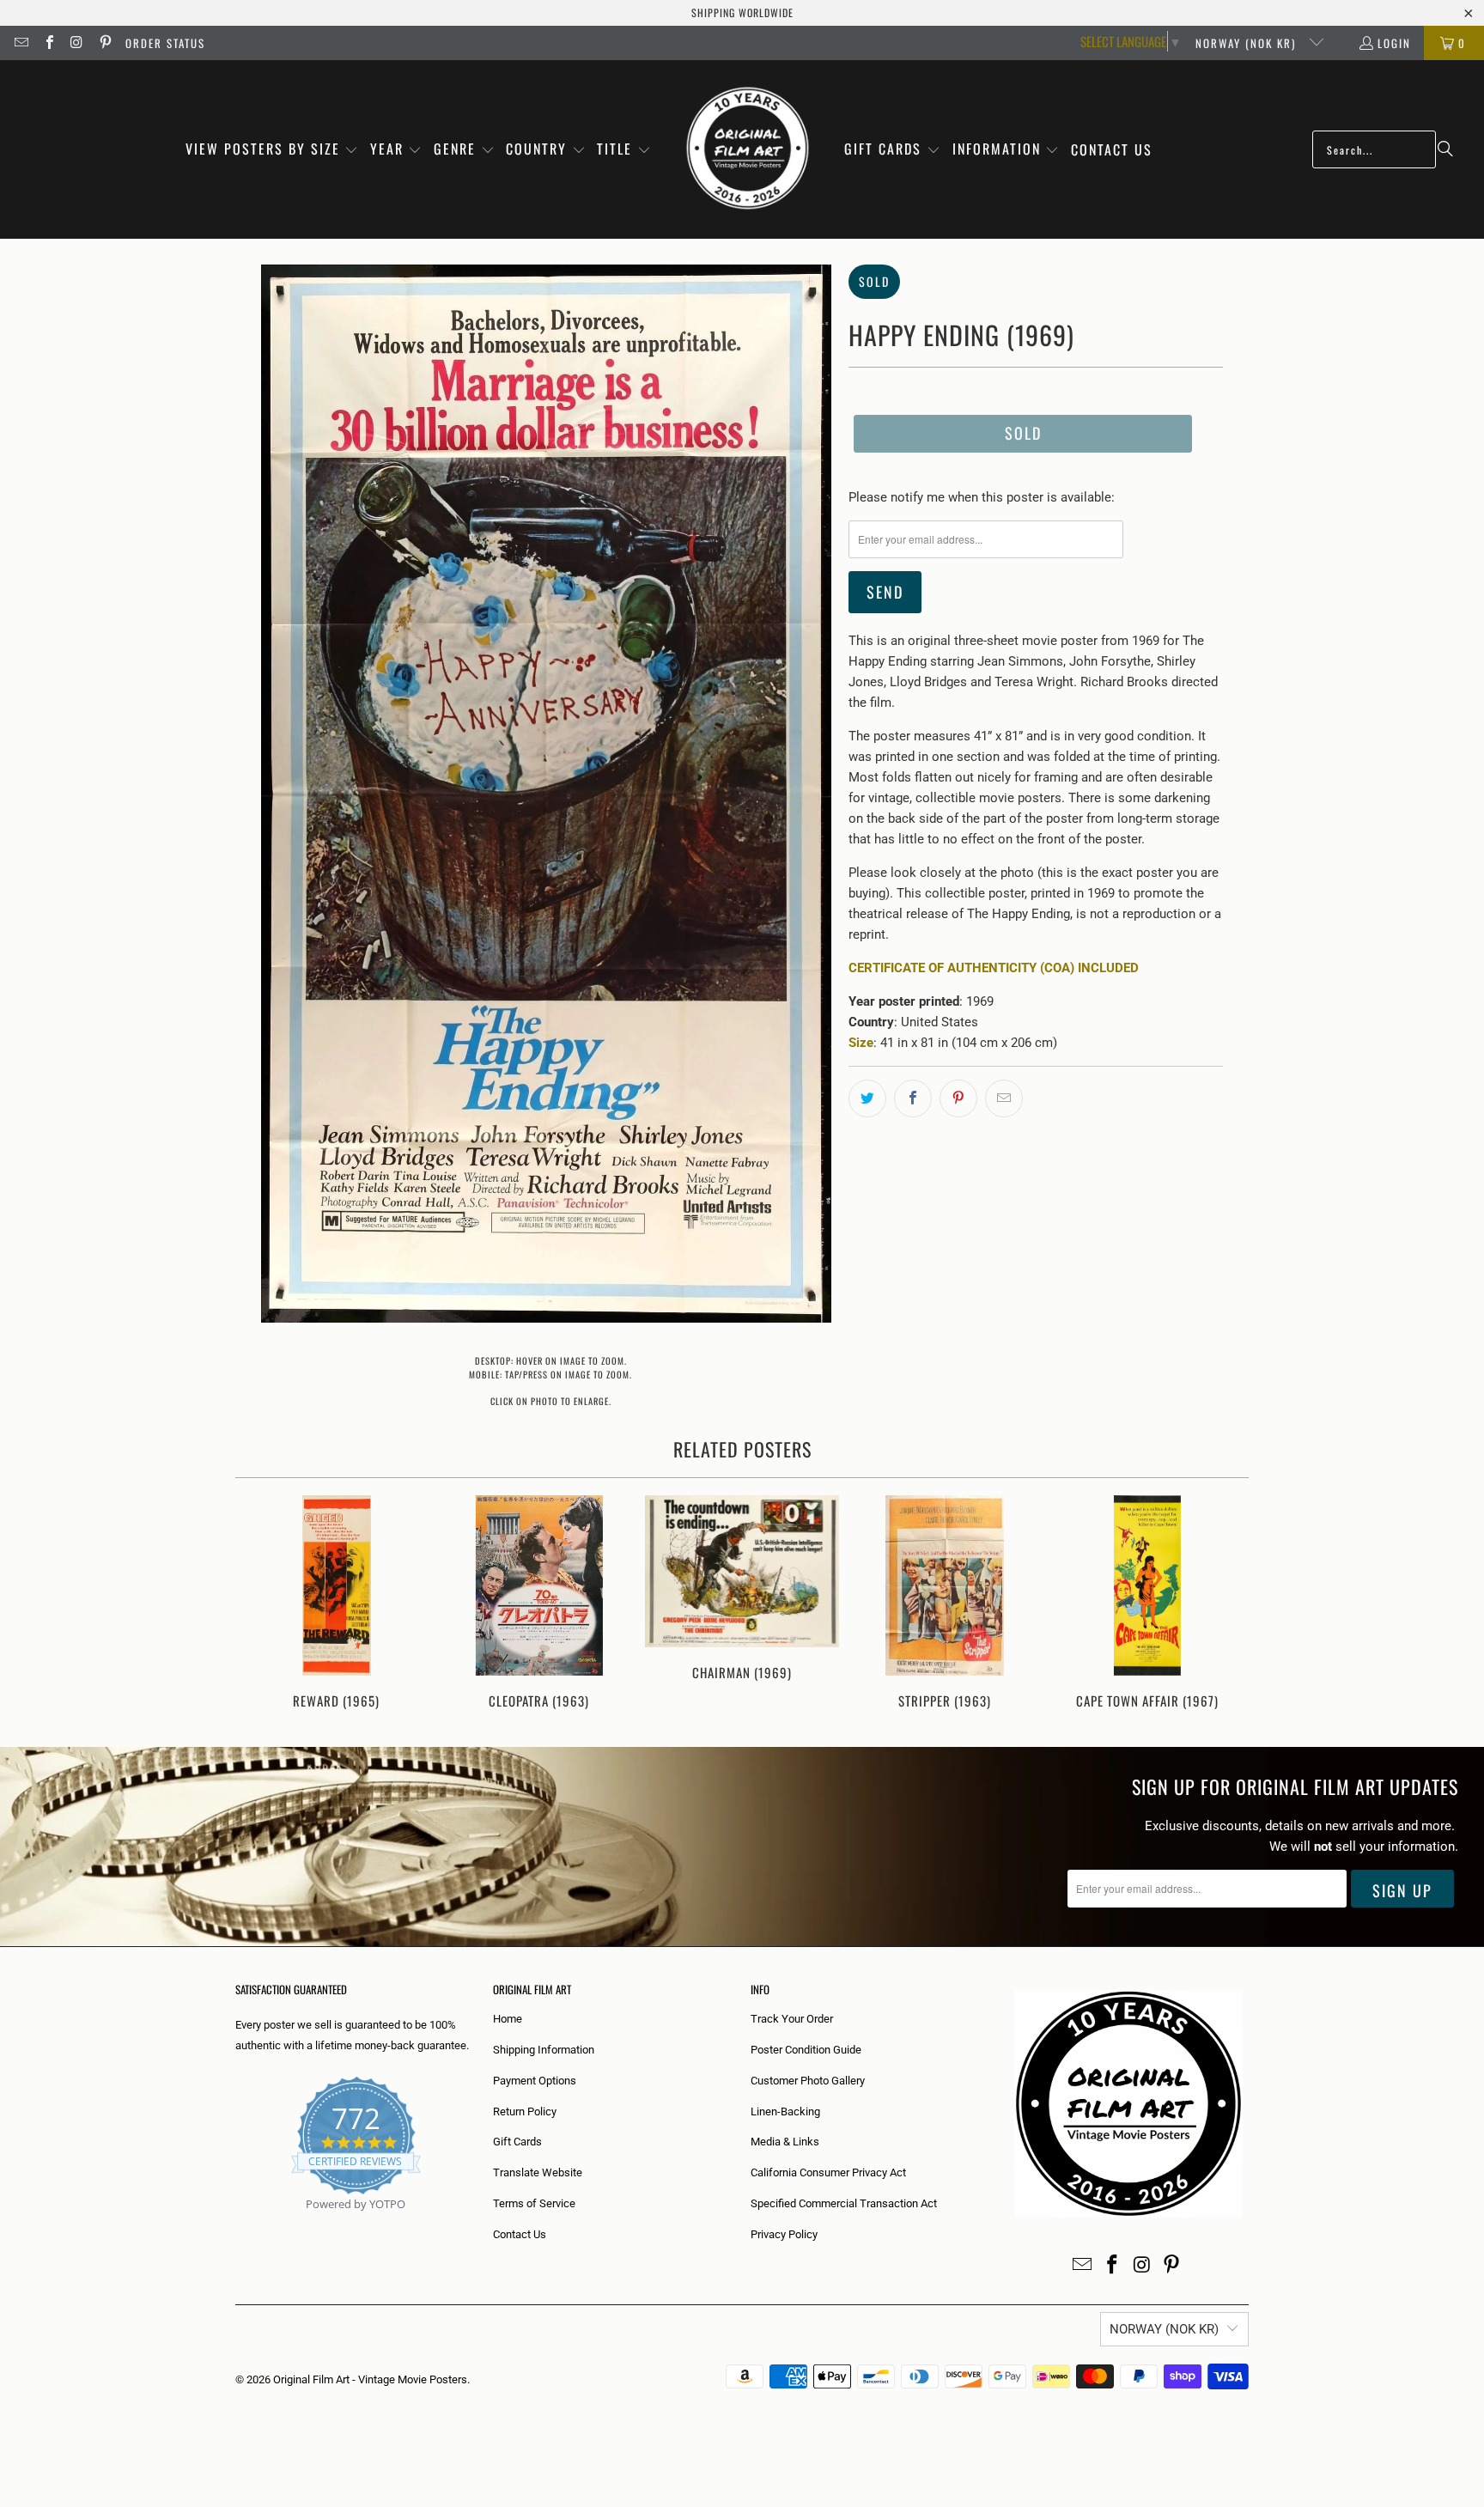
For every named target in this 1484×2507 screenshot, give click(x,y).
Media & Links (785, 2142)
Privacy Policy (784, 2234)
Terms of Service (534, 2203)
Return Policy (525, 2111)
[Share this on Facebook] (913, 1098)
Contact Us (520, 2234)
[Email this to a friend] (1004, 1098)
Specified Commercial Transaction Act (844, 2203)
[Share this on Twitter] (867, 1098)
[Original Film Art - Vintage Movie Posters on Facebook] (48, 43)
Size (861, 1043)
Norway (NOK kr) (1248, 43)
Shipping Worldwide (742, 12)
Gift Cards (517, 2142)
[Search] (1445, 149)
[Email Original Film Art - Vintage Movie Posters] (21, 43)
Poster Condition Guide (806, 2050)
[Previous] (260, 1604)
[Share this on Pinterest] (958, 1098)
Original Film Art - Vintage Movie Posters (370, 2379)
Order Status (165, 43)
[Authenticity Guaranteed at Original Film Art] (237, 2224)
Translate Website (538, 2172)
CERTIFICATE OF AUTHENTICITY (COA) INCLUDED (994, 968)
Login (1394, 43)
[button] (272, 150)
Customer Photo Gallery (808, 2081)
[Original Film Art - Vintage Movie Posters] (748, 149)
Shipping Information (544, 2050)
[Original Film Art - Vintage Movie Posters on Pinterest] (104, 43)
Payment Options (535, 2081)
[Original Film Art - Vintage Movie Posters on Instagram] (76, 43)
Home (508, 2019)
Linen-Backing (785, 2111)
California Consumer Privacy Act (828, 2172)
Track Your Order (792, 2019)
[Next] (1224, 1604)
